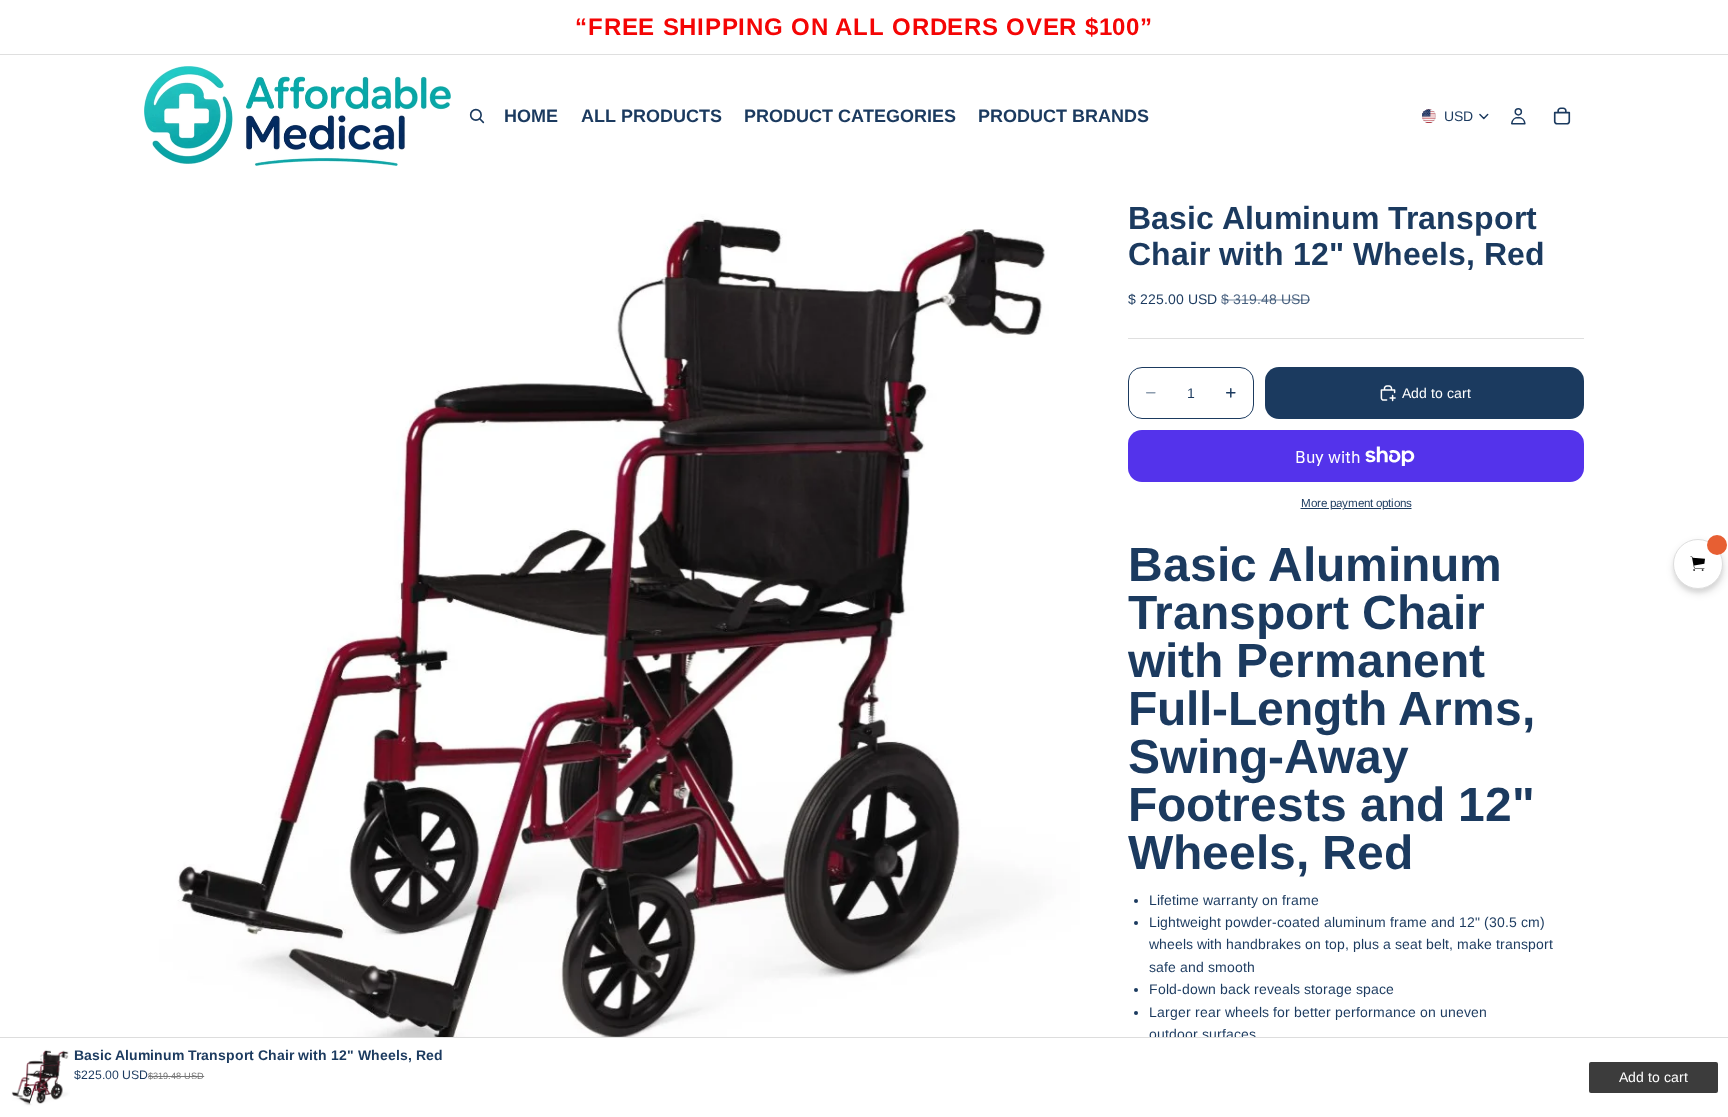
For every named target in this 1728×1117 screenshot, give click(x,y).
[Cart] (1562, 116)
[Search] (477, 116)
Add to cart (1436, 393)
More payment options (1356, 502)
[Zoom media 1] (612, 637)
